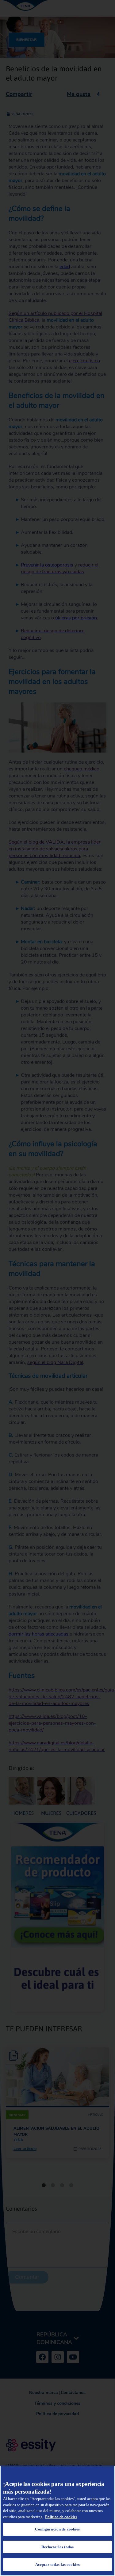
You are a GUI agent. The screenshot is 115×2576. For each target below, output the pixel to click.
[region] (57, 2521)
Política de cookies (61, 2517)
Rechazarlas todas (57, 2547)
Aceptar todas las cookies (57, 2564)
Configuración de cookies (57, 2529)
